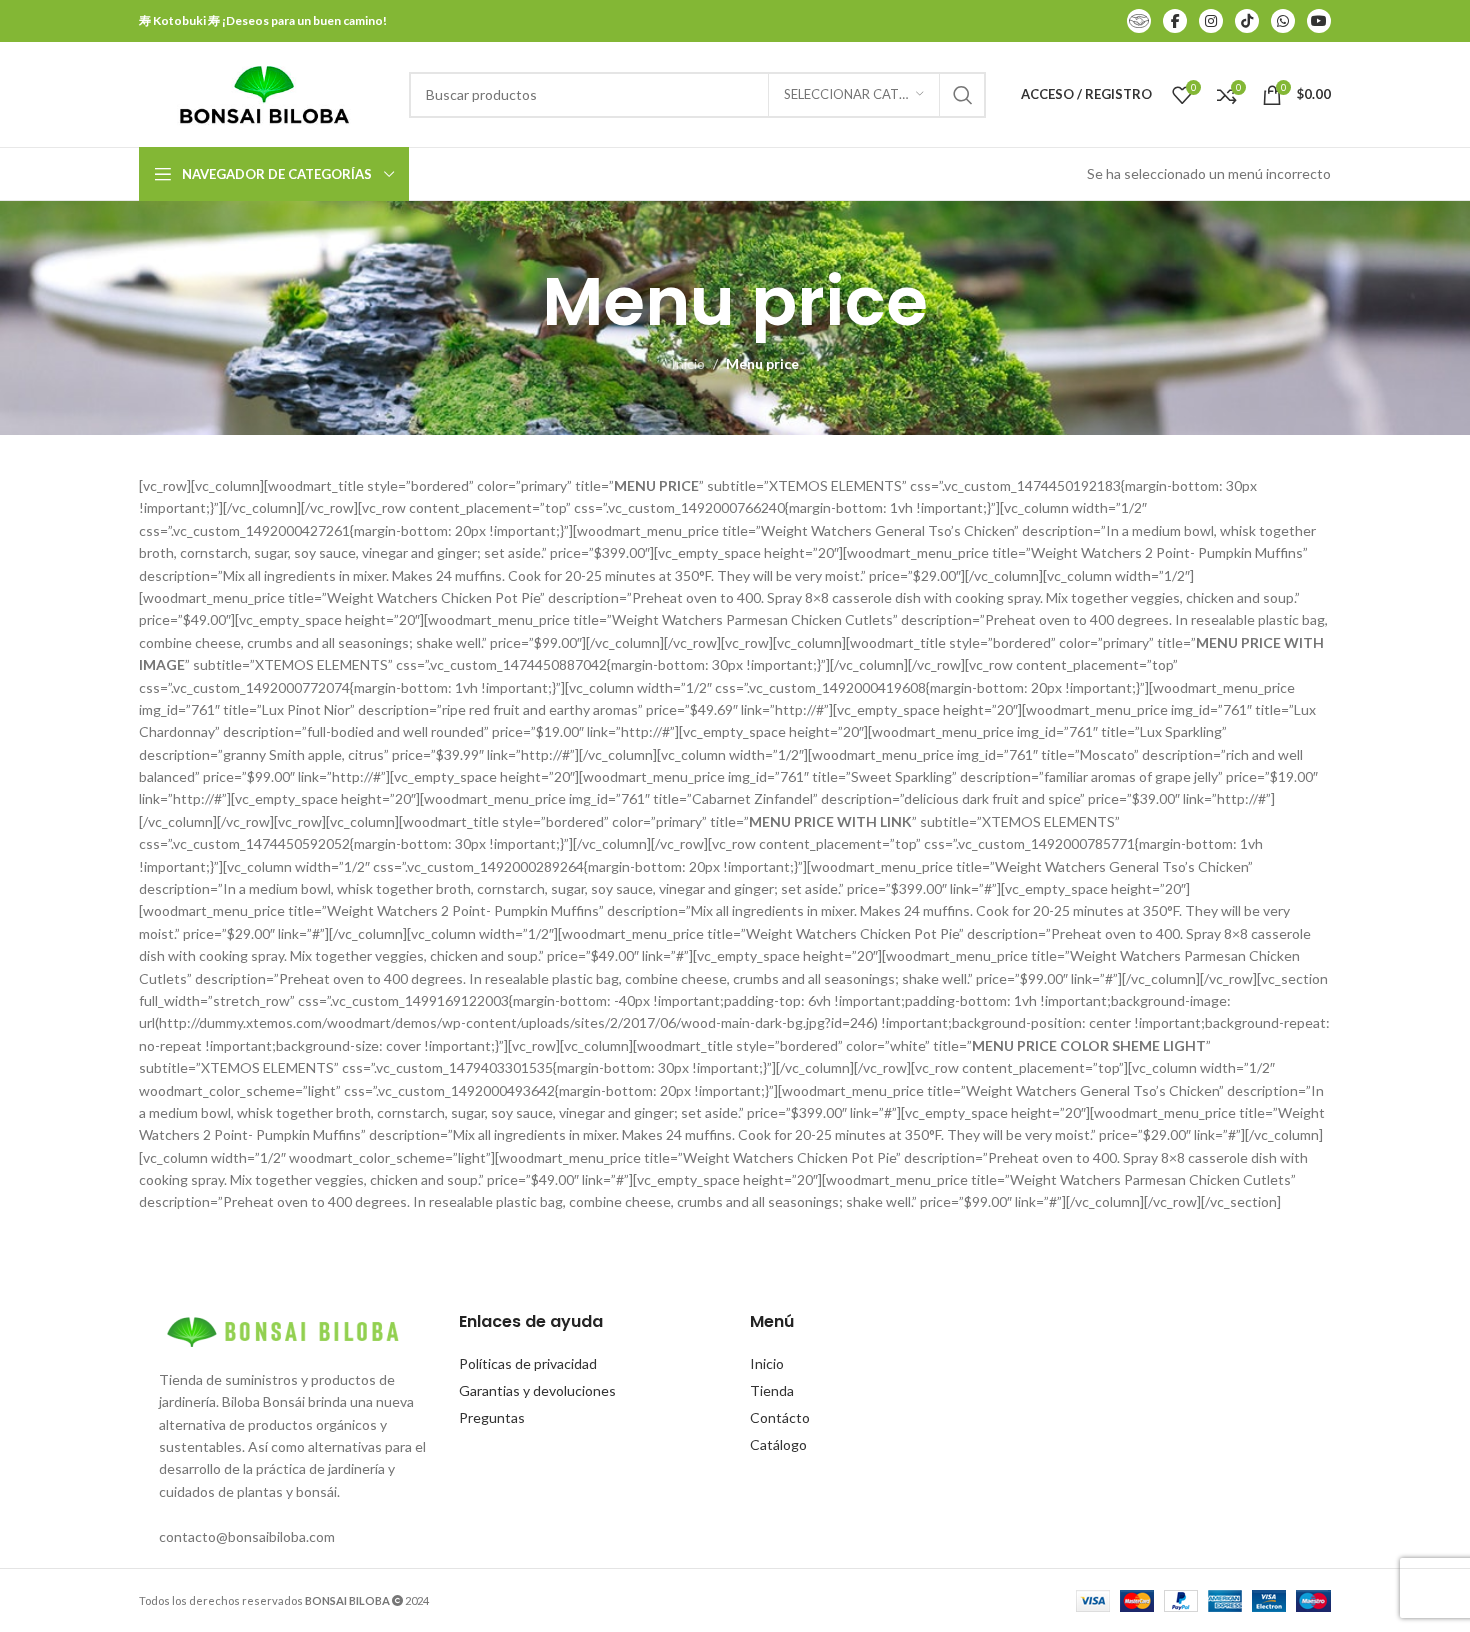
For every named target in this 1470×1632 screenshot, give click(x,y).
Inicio (688, 363)
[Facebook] (1175, 21)
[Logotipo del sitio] (264, 92)
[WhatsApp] (1283, 21)
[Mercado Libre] (1139, 21)
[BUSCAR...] (963, 95)
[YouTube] (1319, 21)
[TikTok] (1247, 21)
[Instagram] (1211, 21)
